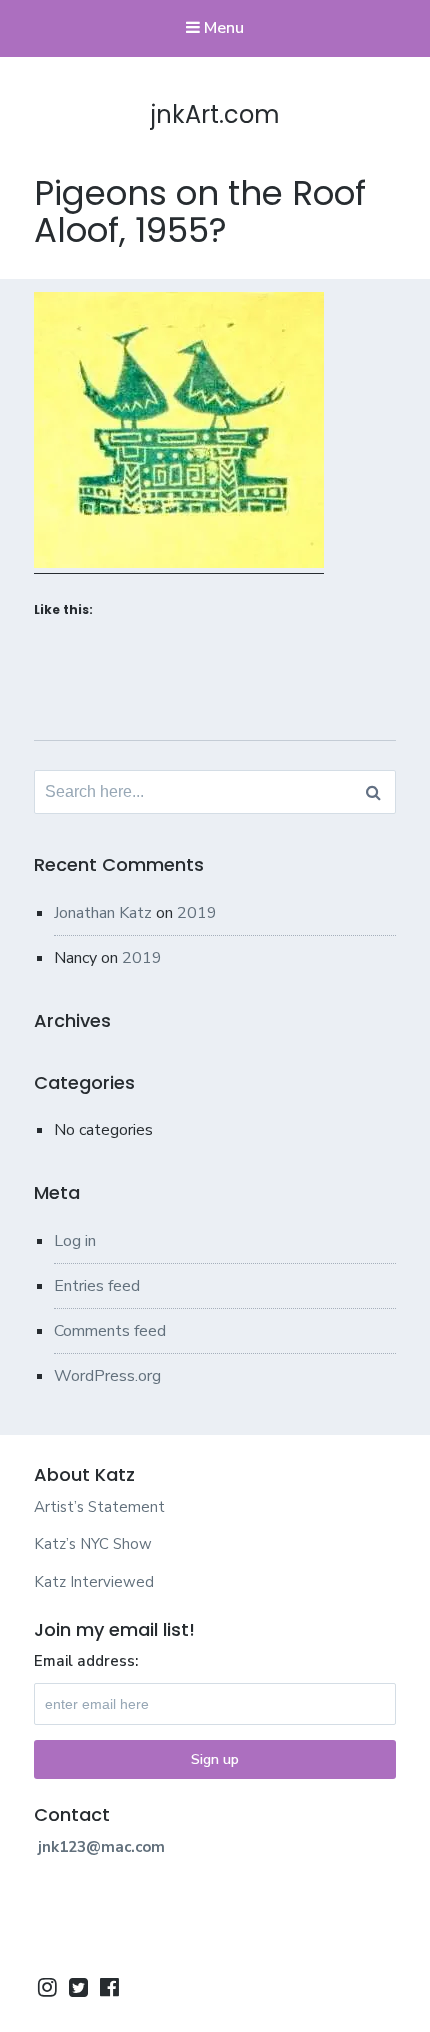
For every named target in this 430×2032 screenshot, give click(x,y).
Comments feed (110, 1331)
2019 (197, 913)
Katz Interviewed (94, 1582)
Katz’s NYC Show (93, 1544)
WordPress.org (107, 1376)
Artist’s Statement (99, 1507)
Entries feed (97, 1286)
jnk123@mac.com (101, 1847)
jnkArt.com (215, 114)
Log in (75, 1241)
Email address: (86, 1661)
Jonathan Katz (103, 913)
